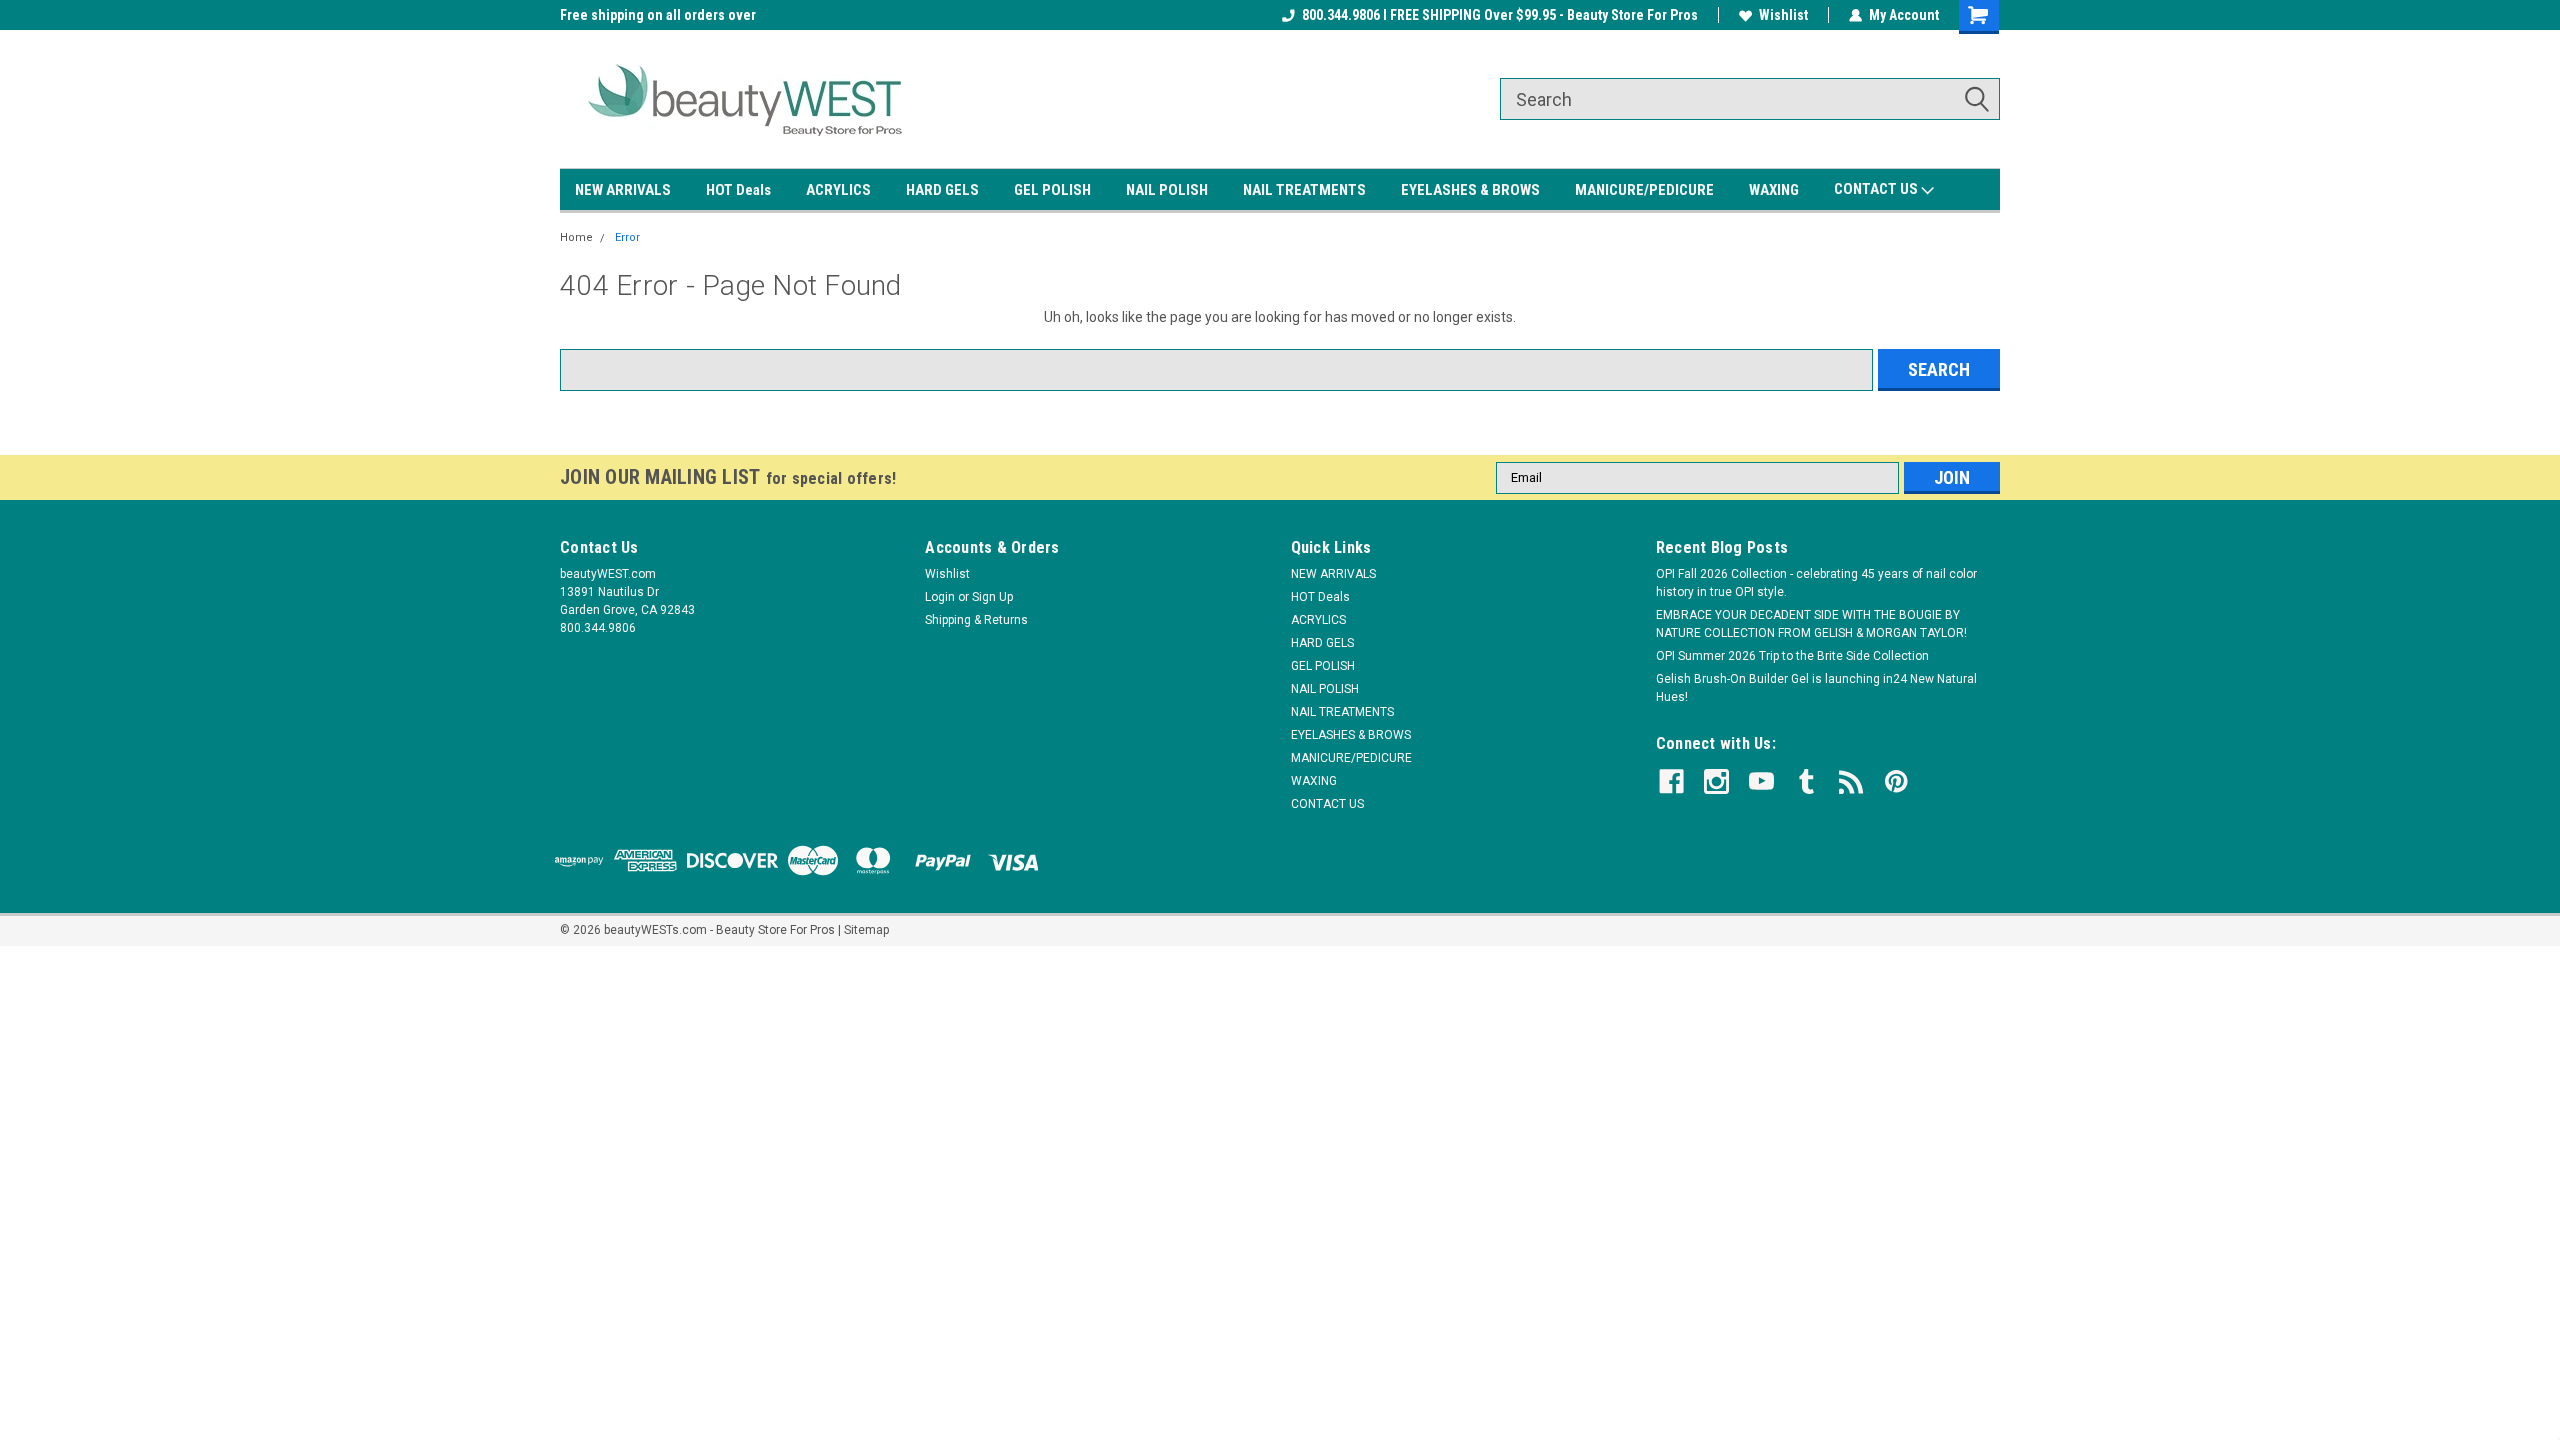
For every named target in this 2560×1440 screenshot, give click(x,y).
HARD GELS (942, 190)
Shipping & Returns (976, 620)
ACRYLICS (838, 190)
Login (940, 597)
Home (576, 237)
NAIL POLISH (1167, 190)
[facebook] (1671, 781)
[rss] (1851, 781)
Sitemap (866, 930)
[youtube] (1761, 781)
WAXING (1774, 190)
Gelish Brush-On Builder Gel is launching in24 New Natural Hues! (1816, 688)
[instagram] (1716, 781)
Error (627, 237)
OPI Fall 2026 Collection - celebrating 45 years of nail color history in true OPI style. (1816, 583)
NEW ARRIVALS (623, 190)
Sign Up (992, 597)
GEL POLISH (1052, 190)
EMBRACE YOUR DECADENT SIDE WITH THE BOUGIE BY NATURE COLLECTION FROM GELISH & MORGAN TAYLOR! (1811, 624)
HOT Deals (738, 190)
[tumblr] (1806, 781)
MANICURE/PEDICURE (1644, 190)
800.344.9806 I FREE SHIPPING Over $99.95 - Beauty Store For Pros (1500, 15)
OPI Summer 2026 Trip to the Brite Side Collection (1792, 656)
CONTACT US (1877, 189)
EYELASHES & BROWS (1470, 190)
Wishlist (1783, 15)
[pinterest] (1896, 781)
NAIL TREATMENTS (1304, 190)
